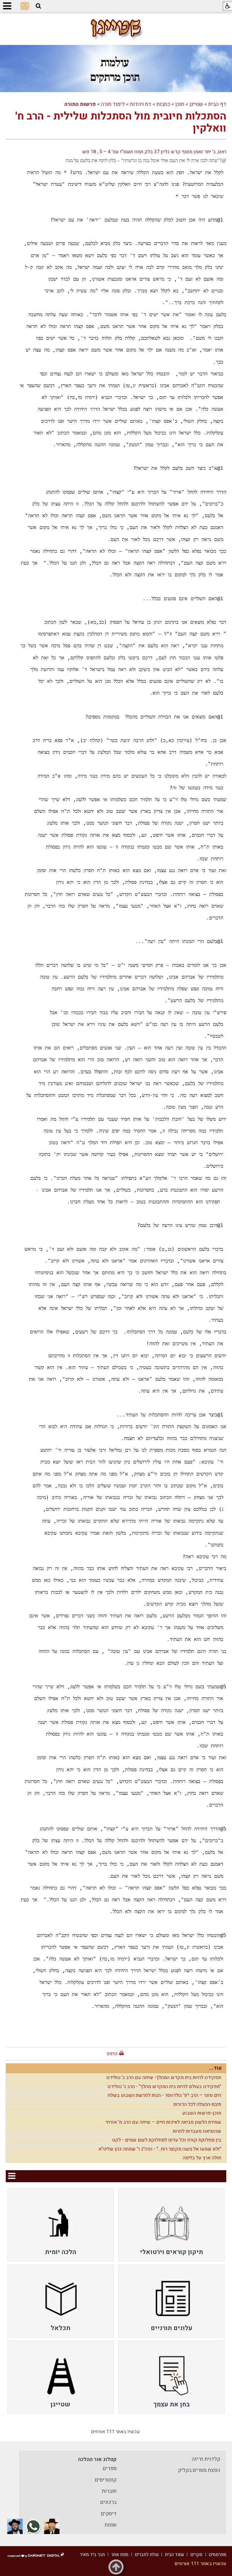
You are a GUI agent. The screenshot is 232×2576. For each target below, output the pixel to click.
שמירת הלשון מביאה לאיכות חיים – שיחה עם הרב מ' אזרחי (163, 2122)
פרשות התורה (80, 104)
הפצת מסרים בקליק (199, 2470)
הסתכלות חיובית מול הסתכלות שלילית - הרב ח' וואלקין (121, 122)
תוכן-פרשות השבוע (202, 2113)
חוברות (109, 2491)
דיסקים (109, 2514)
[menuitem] (171, 2225)
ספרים (110, 2468)
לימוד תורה (113, 104)
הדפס (112, 2054)
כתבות (163, 104)
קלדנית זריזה (206, 2459)
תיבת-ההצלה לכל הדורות (197, 2104)
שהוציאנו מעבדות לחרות (197, 2131)
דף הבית (217, 104)
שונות (111, 2525)
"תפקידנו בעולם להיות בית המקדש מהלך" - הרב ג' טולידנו (164, 2087)
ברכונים (108, 2502)
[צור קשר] (25, 6)
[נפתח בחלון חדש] (52, 2526)
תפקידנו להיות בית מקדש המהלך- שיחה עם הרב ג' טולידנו (164, 2078)
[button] (38, 6)
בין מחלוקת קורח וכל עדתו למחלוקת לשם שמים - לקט (167, 2140)
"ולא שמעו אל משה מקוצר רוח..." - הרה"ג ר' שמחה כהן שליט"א (160, 2149)
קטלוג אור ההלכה (97, 2459)
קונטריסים (106, 2480)
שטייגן (196, 104)
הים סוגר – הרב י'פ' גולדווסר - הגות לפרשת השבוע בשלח (164, 2095)
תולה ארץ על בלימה (202, 2158)
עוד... (215, 2068)
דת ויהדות (141, 104)
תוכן (180, 104)
